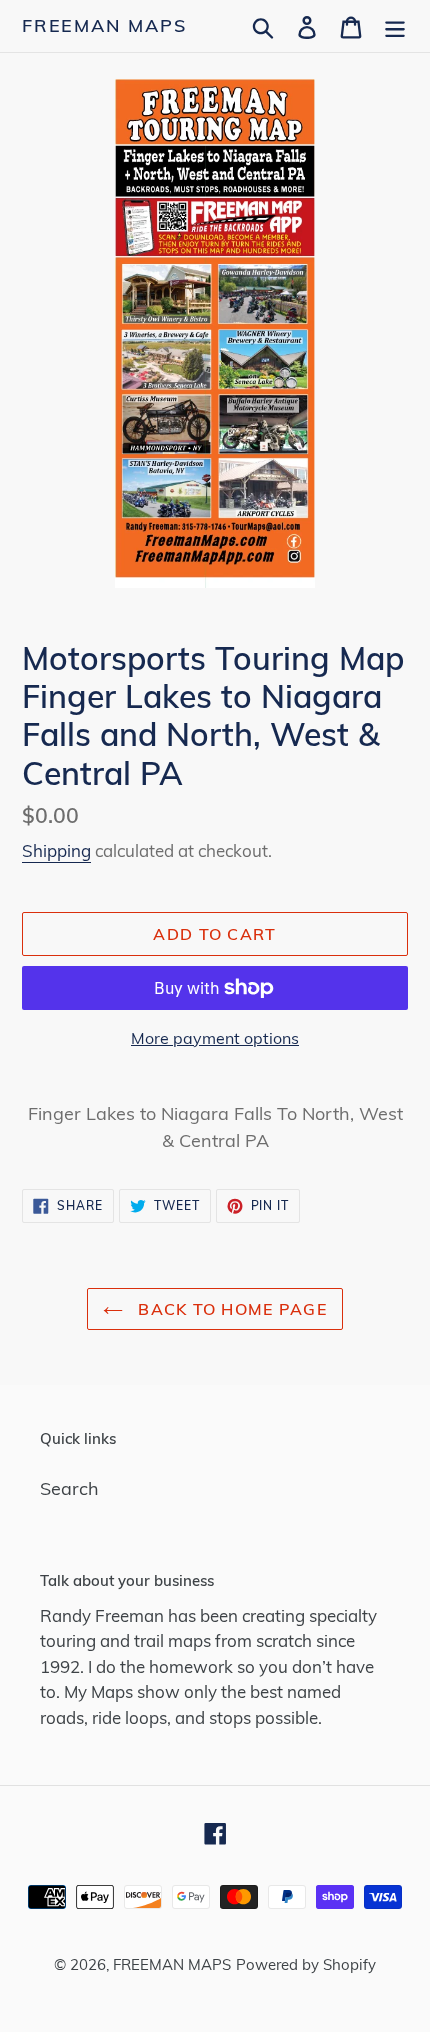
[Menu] (395, 25)
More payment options (215, 1038)
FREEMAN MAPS (104, 26)
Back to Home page (230, 1309)
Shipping (56, 850)
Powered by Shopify (306, 1964)
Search (69, 1488)
